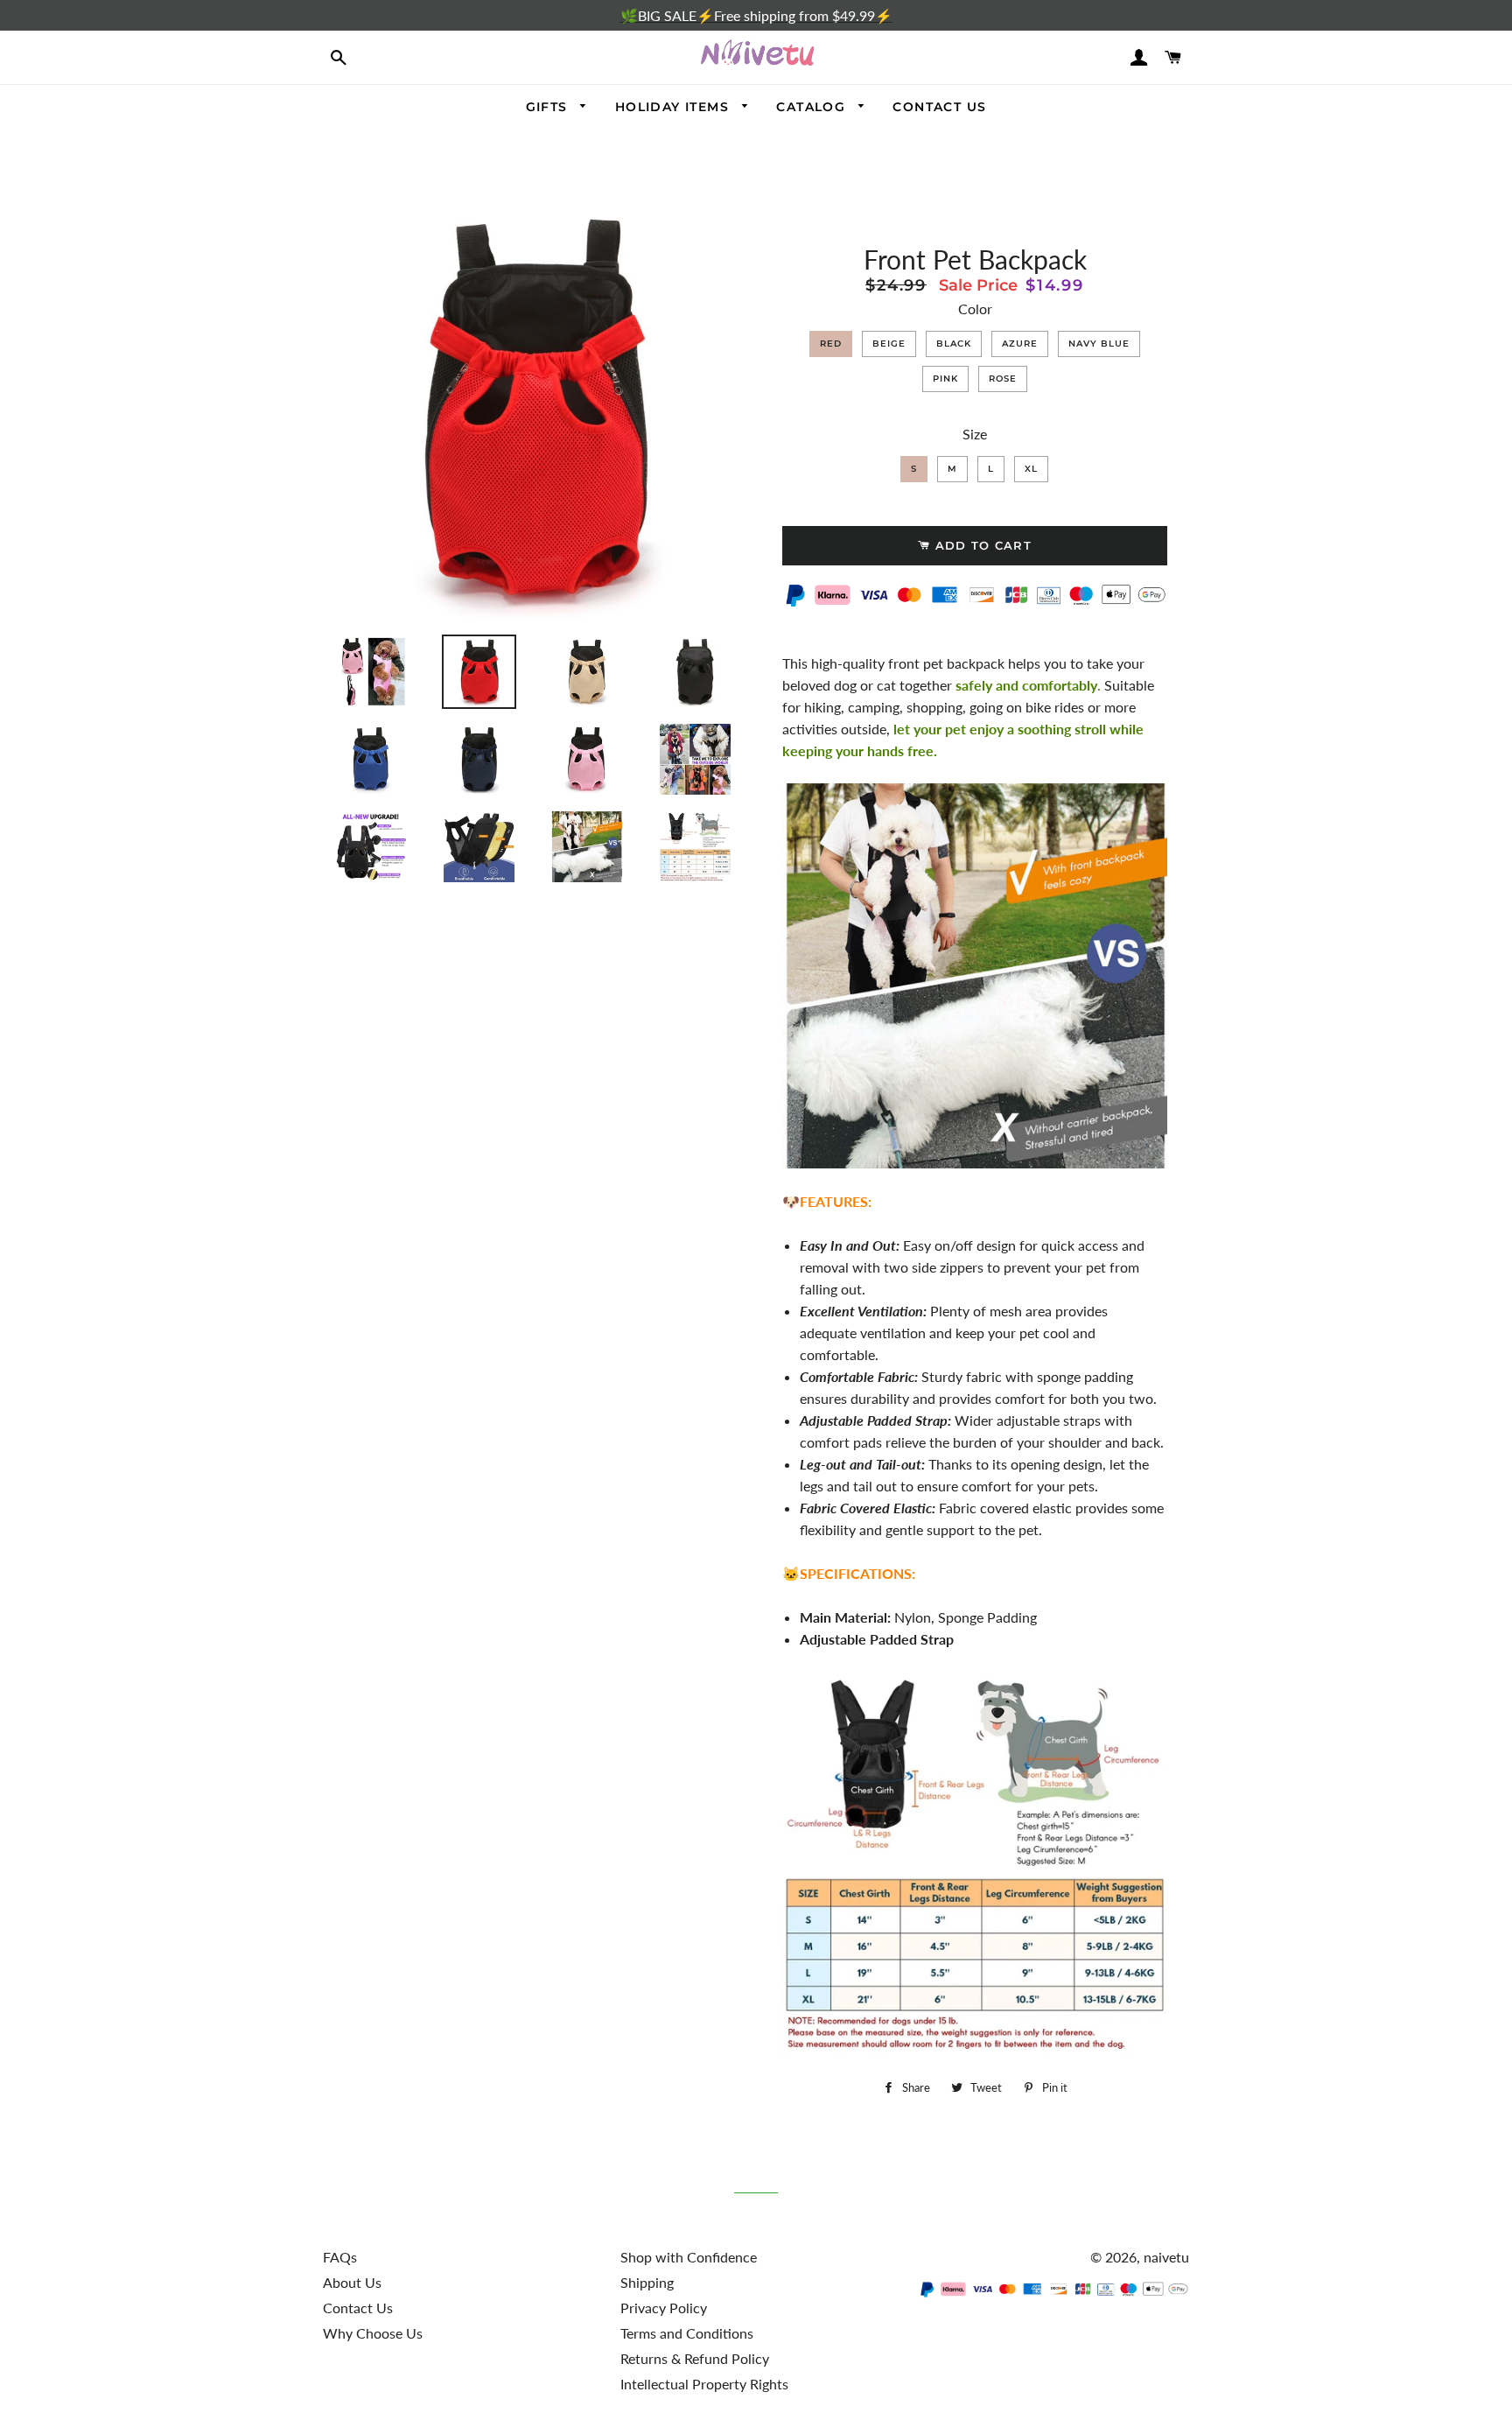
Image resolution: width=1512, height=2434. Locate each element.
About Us (352, 2282)
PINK (945, 379)
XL (1031, 469)
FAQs (340, 2257)
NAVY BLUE (1099, 344)
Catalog (813, 107)
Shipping (647, 2282)
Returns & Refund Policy (695, 2358)
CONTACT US (939, 107)
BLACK (954, 344)
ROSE (1003, 379)
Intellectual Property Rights (704, 2384)
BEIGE (889, 344)
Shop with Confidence (689, 2257)
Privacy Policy (664, 2308)
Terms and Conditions (687, 2333)
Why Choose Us (373, 2333)
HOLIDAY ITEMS (675, 107)
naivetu (1166, 2257)
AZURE (1020, 344)
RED (831, 344)
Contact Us (358, 2308)
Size (975, 434)
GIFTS (549, 107)
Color (975, 309)
